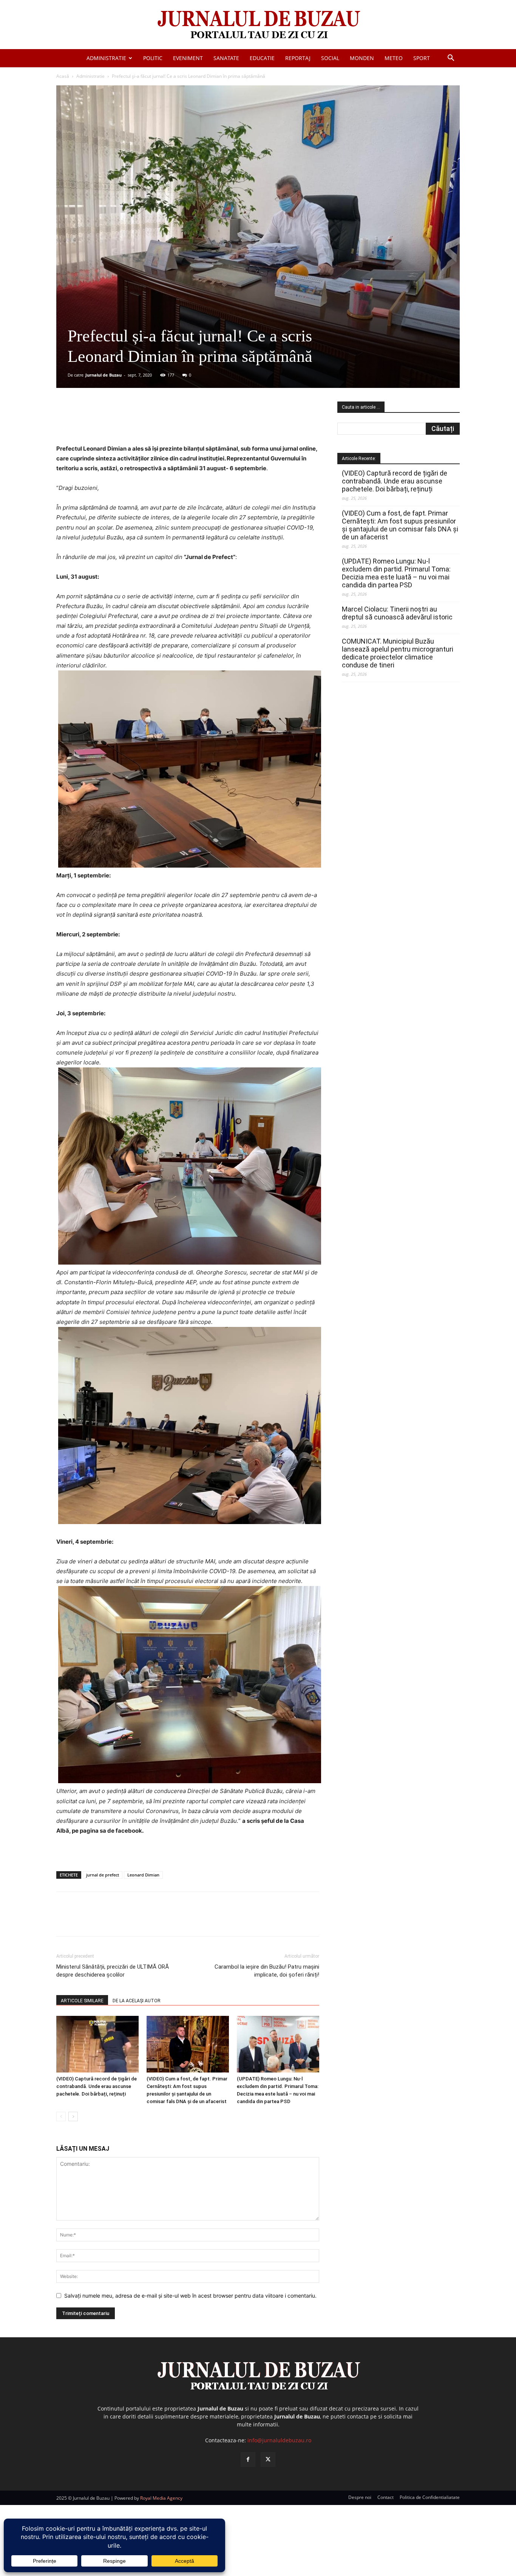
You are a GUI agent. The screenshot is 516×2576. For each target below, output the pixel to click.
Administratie (106, 58)
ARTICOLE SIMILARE (82, 2001)
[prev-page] (61, 2117)
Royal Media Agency (161, 2498)
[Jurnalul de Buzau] (258, 25)
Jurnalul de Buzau (104, 375)
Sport (422, 58)
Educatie (262, 58)
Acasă (63, 76)
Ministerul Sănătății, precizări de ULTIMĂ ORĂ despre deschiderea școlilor (113, 1971)
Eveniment (188, 58)
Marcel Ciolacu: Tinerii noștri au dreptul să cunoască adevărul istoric (397, 613)
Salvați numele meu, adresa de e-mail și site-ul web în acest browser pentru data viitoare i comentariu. (190, 2296)
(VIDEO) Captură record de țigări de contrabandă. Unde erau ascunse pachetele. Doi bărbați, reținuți (97, 2086)
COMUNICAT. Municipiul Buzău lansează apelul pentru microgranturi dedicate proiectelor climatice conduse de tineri (398, 653)
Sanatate (226, 58)
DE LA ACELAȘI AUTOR (137, 2001)
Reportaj (298, 58)
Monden (362, 58)
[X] (130, 422)
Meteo (394, 58)
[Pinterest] (147, 422)
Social (330, 58)
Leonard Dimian (143, 1875)
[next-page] (73, 2117)
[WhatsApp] (165, 422)
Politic (153, 58)
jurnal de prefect (103, 1875)
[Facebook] (113, 422)
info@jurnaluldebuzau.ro (279, 2440)
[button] (451, 59)
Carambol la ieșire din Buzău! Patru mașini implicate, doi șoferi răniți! (267, 1971)
